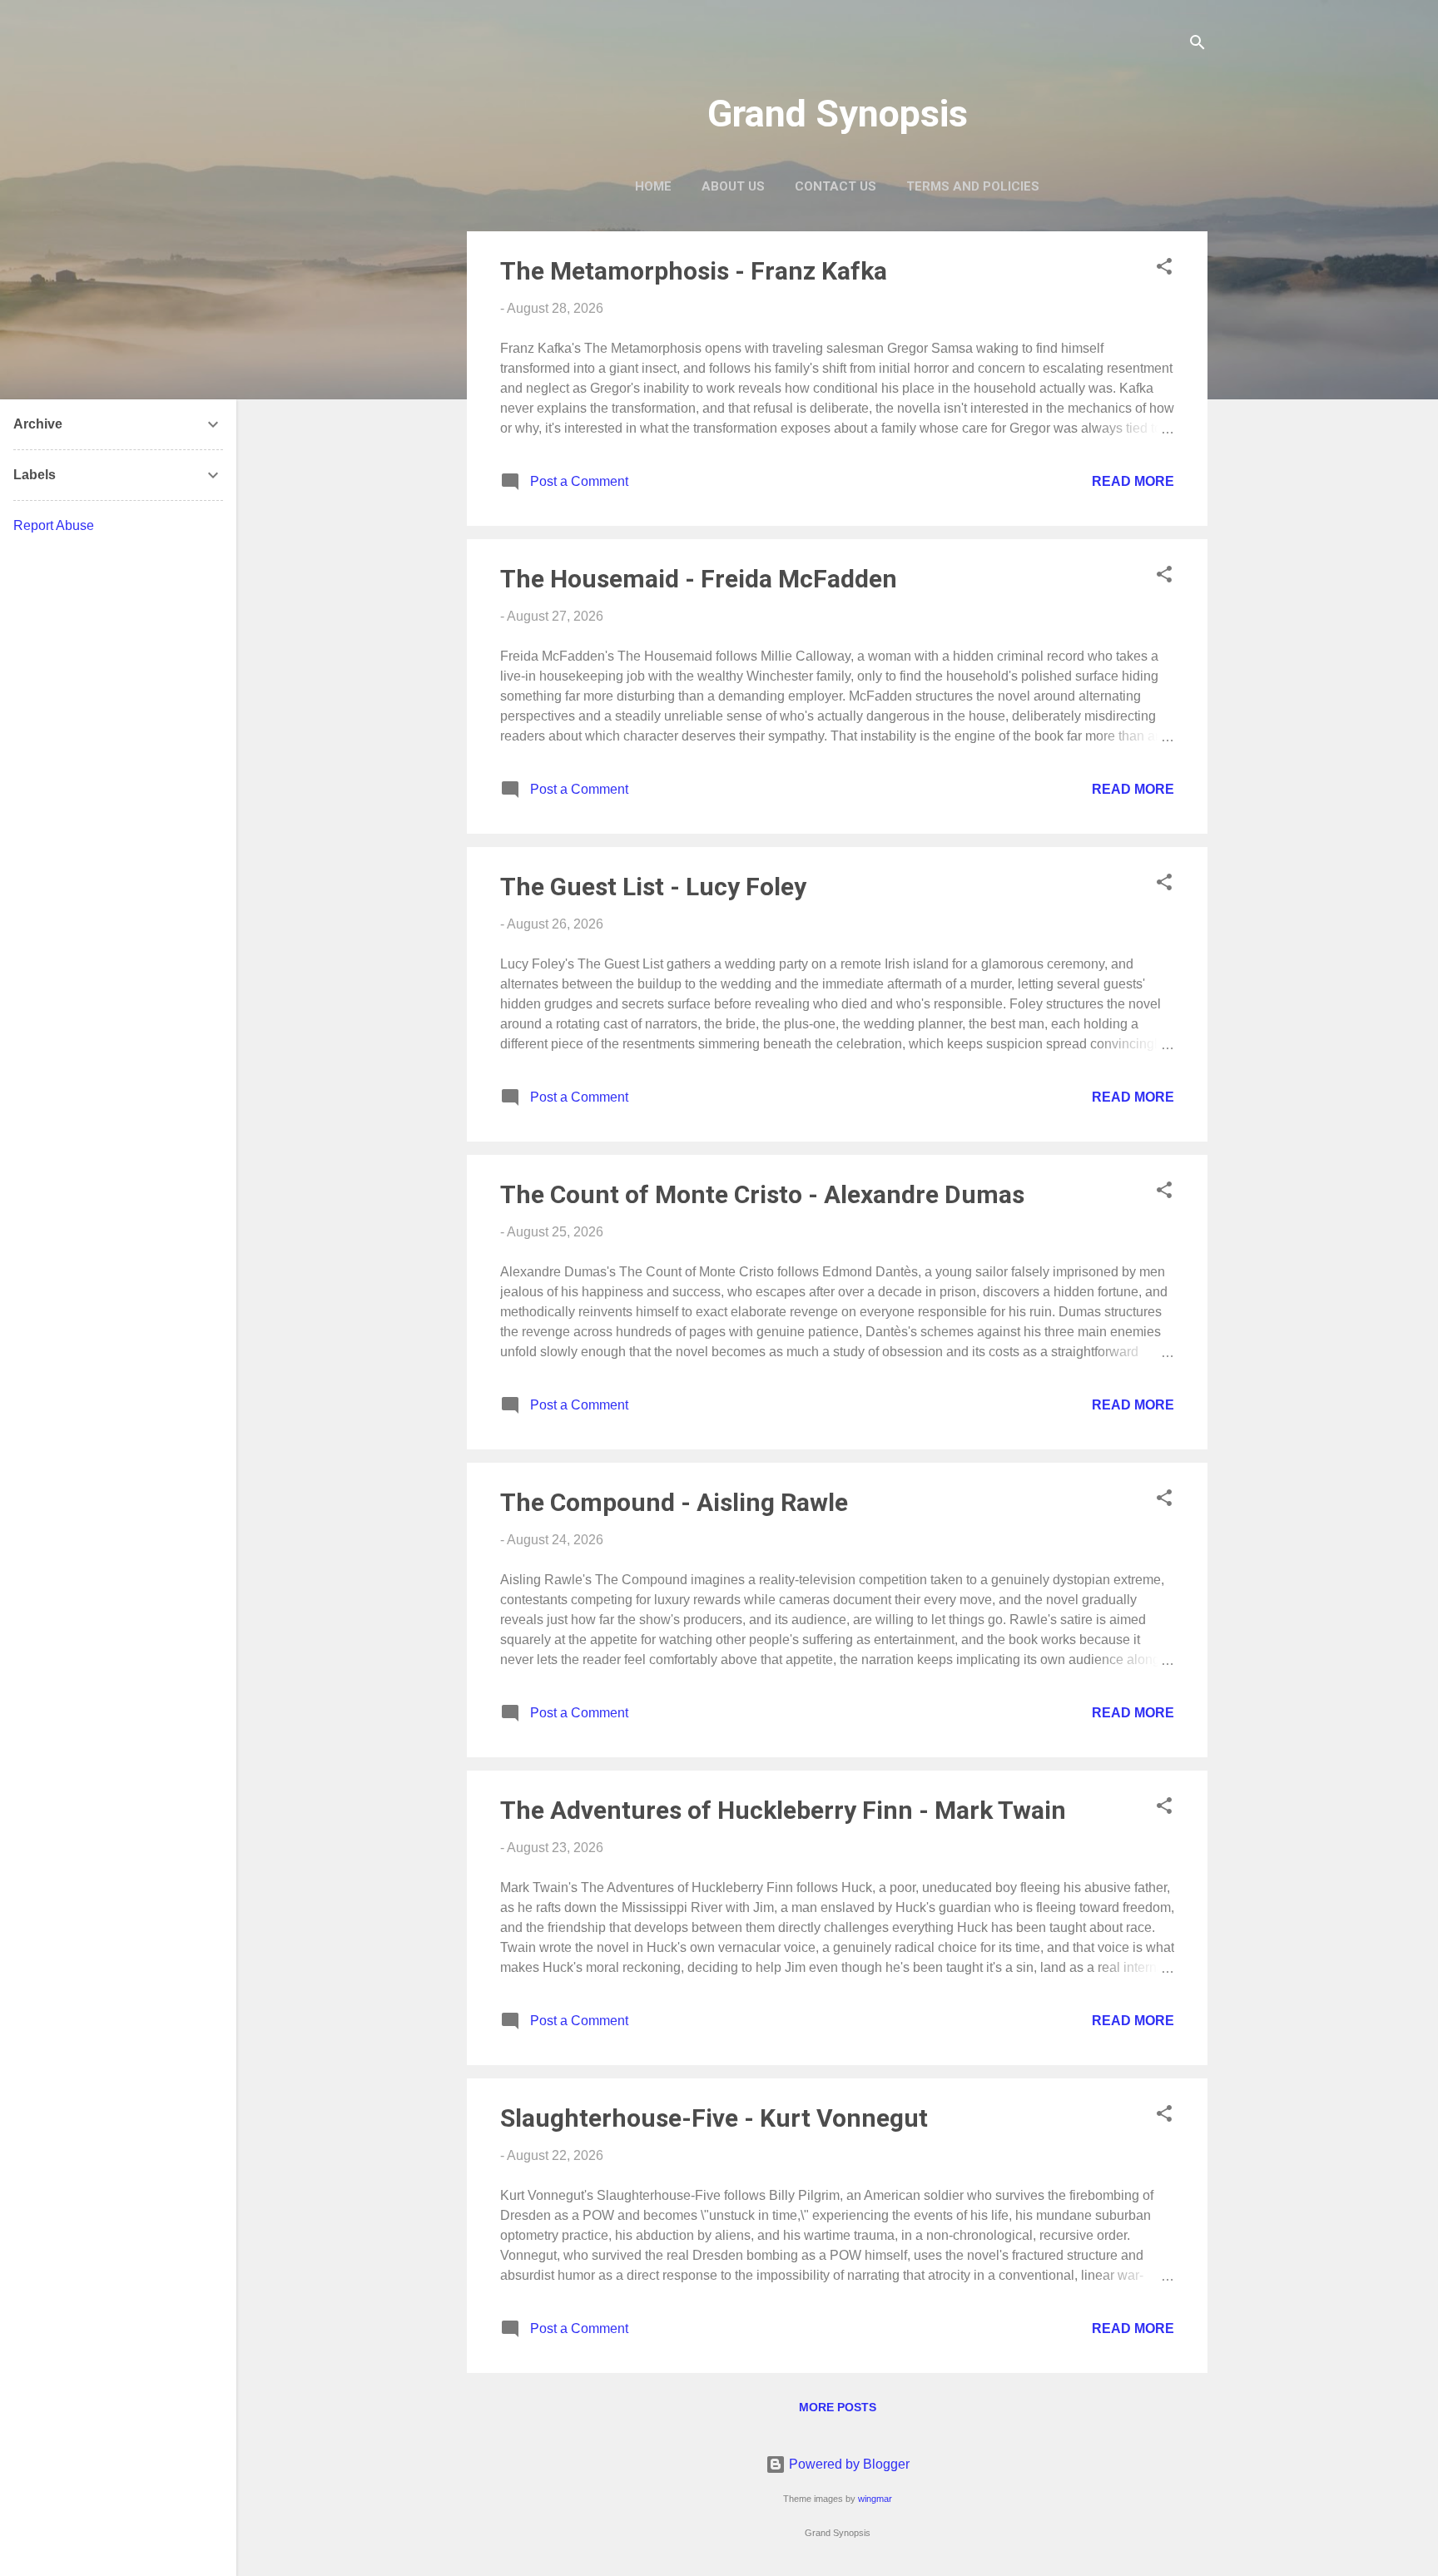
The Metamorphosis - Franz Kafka (694, 271)
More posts (838, 2407)
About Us (733, 186)
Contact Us (836, 186)
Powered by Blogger (848, 2464)
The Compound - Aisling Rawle (674, 1502)
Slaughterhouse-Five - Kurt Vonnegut (714, 2118)
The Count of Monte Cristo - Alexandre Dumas (762, 1194)
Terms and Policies (973, 186)
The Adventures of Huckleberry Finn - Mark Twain (783, 1810)
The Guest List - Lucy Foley (653, 887)
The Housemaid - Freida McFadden (699, 579)
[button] (1164, 269)
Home (653, 186)
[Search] (1198, 45)
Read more (1133, 481)
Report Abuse (54, 525)
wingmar (875, 2499)
